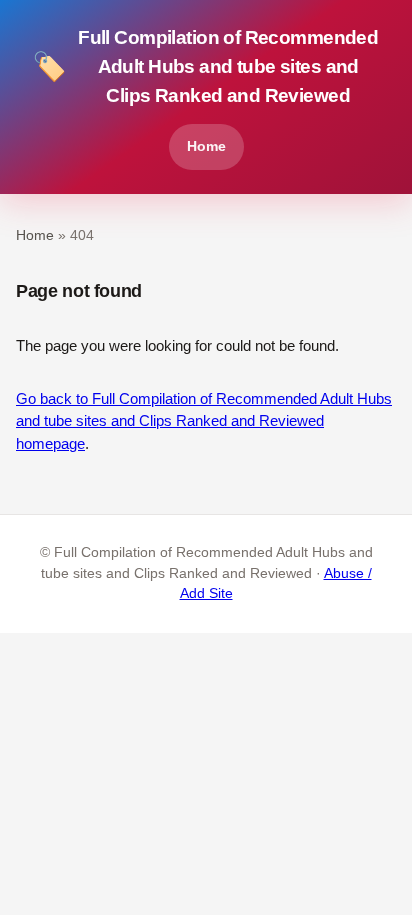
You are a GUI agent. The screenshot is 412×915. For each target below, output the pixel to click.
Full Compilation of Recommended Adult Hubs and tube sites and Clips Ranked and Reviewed (205, 66)
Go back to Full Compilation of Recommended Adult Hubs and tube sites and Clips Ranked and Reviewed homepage (204, 421)
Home (206, 146)
